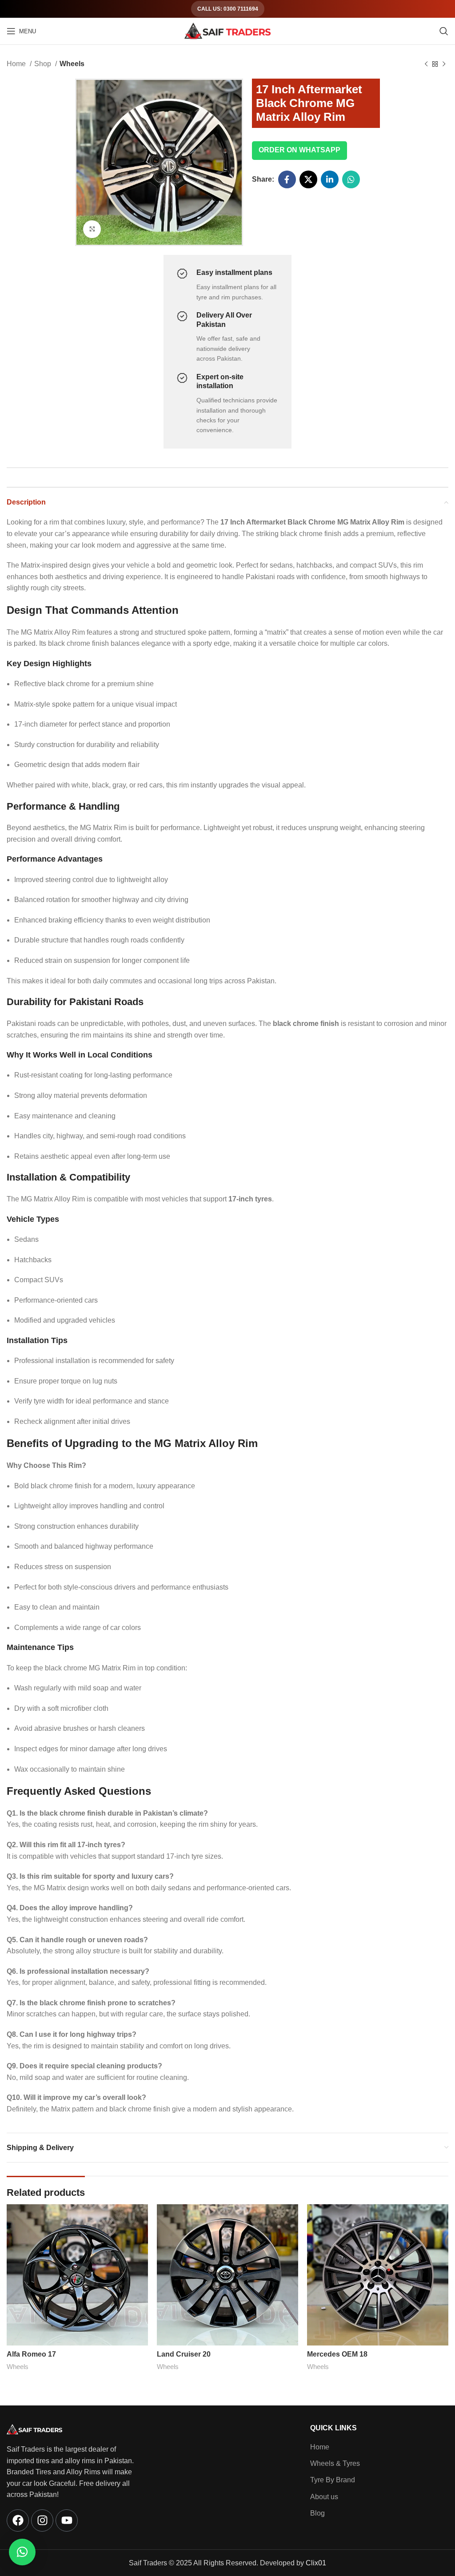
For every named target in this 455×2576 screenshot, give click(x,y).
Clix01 (316, 2563)
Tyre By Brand (333, 2480)
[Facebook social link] (287, 179)
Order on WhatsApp (299, 150)
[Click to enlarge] (92, 229)
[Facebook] (18, 2520)
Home (17, 64)
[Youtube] (67, 2520)
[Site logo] (227, 30)
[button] (22, 2552)
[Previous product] (426, 64)
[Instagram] (42, 2520)
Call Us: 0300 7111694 (228, 9)
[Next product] (444, 64)
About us (324, 2497)
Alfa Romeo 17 (31, 2354)
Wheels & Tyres (335, 2463)
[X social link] (308, 179)
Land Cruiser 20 (184, 2354)
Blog (317, 2513)
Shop (44, 64)
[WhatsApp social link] (351, 179)
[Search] (444, 31)
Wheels (72, 64)
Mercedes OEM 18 (337, 2354)
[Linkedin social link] (330, 179)
